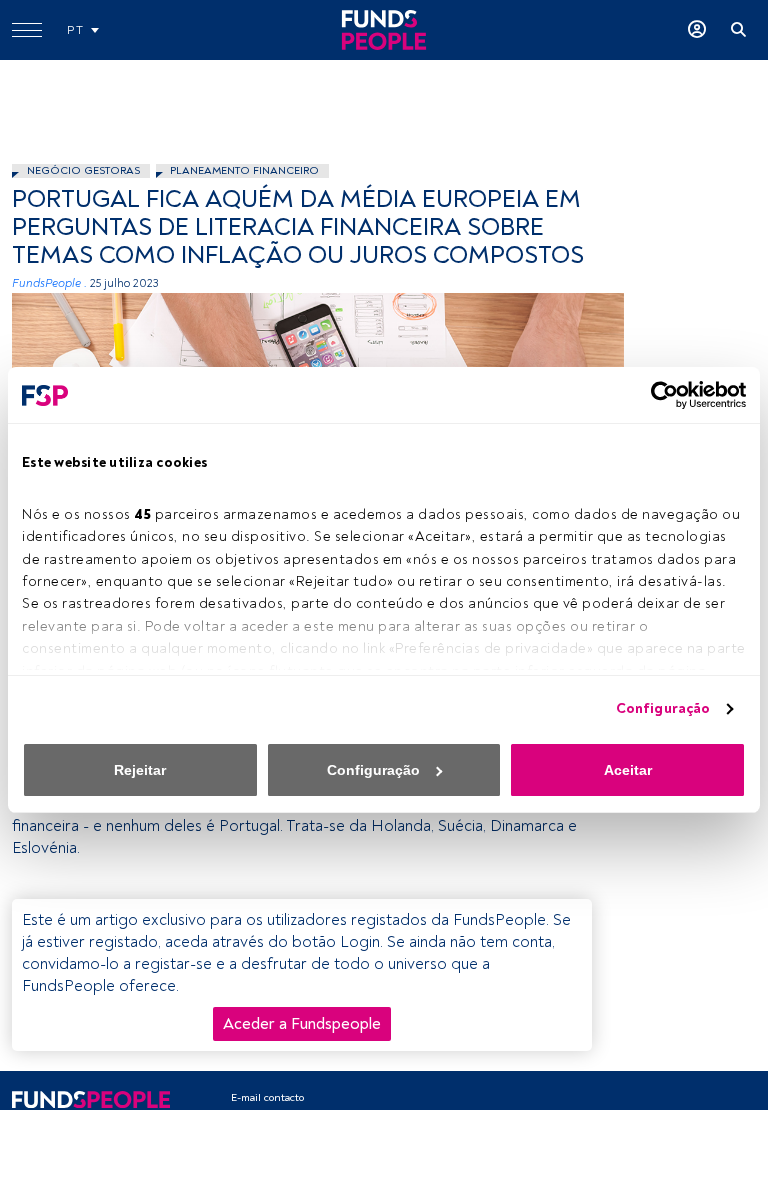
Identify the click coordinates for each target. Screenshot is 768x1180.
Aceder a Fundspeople (302, 1024)
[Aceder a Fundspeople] (697, 30)
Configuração (663, 708)
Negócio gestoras (83, 170)
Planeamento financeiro (244, 170)
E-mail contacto (267, 1097)
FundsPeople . (49, 283)
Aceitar (628, 770)
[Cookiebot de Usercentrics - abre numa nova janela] (658, 395)
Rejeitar (140, 770)
